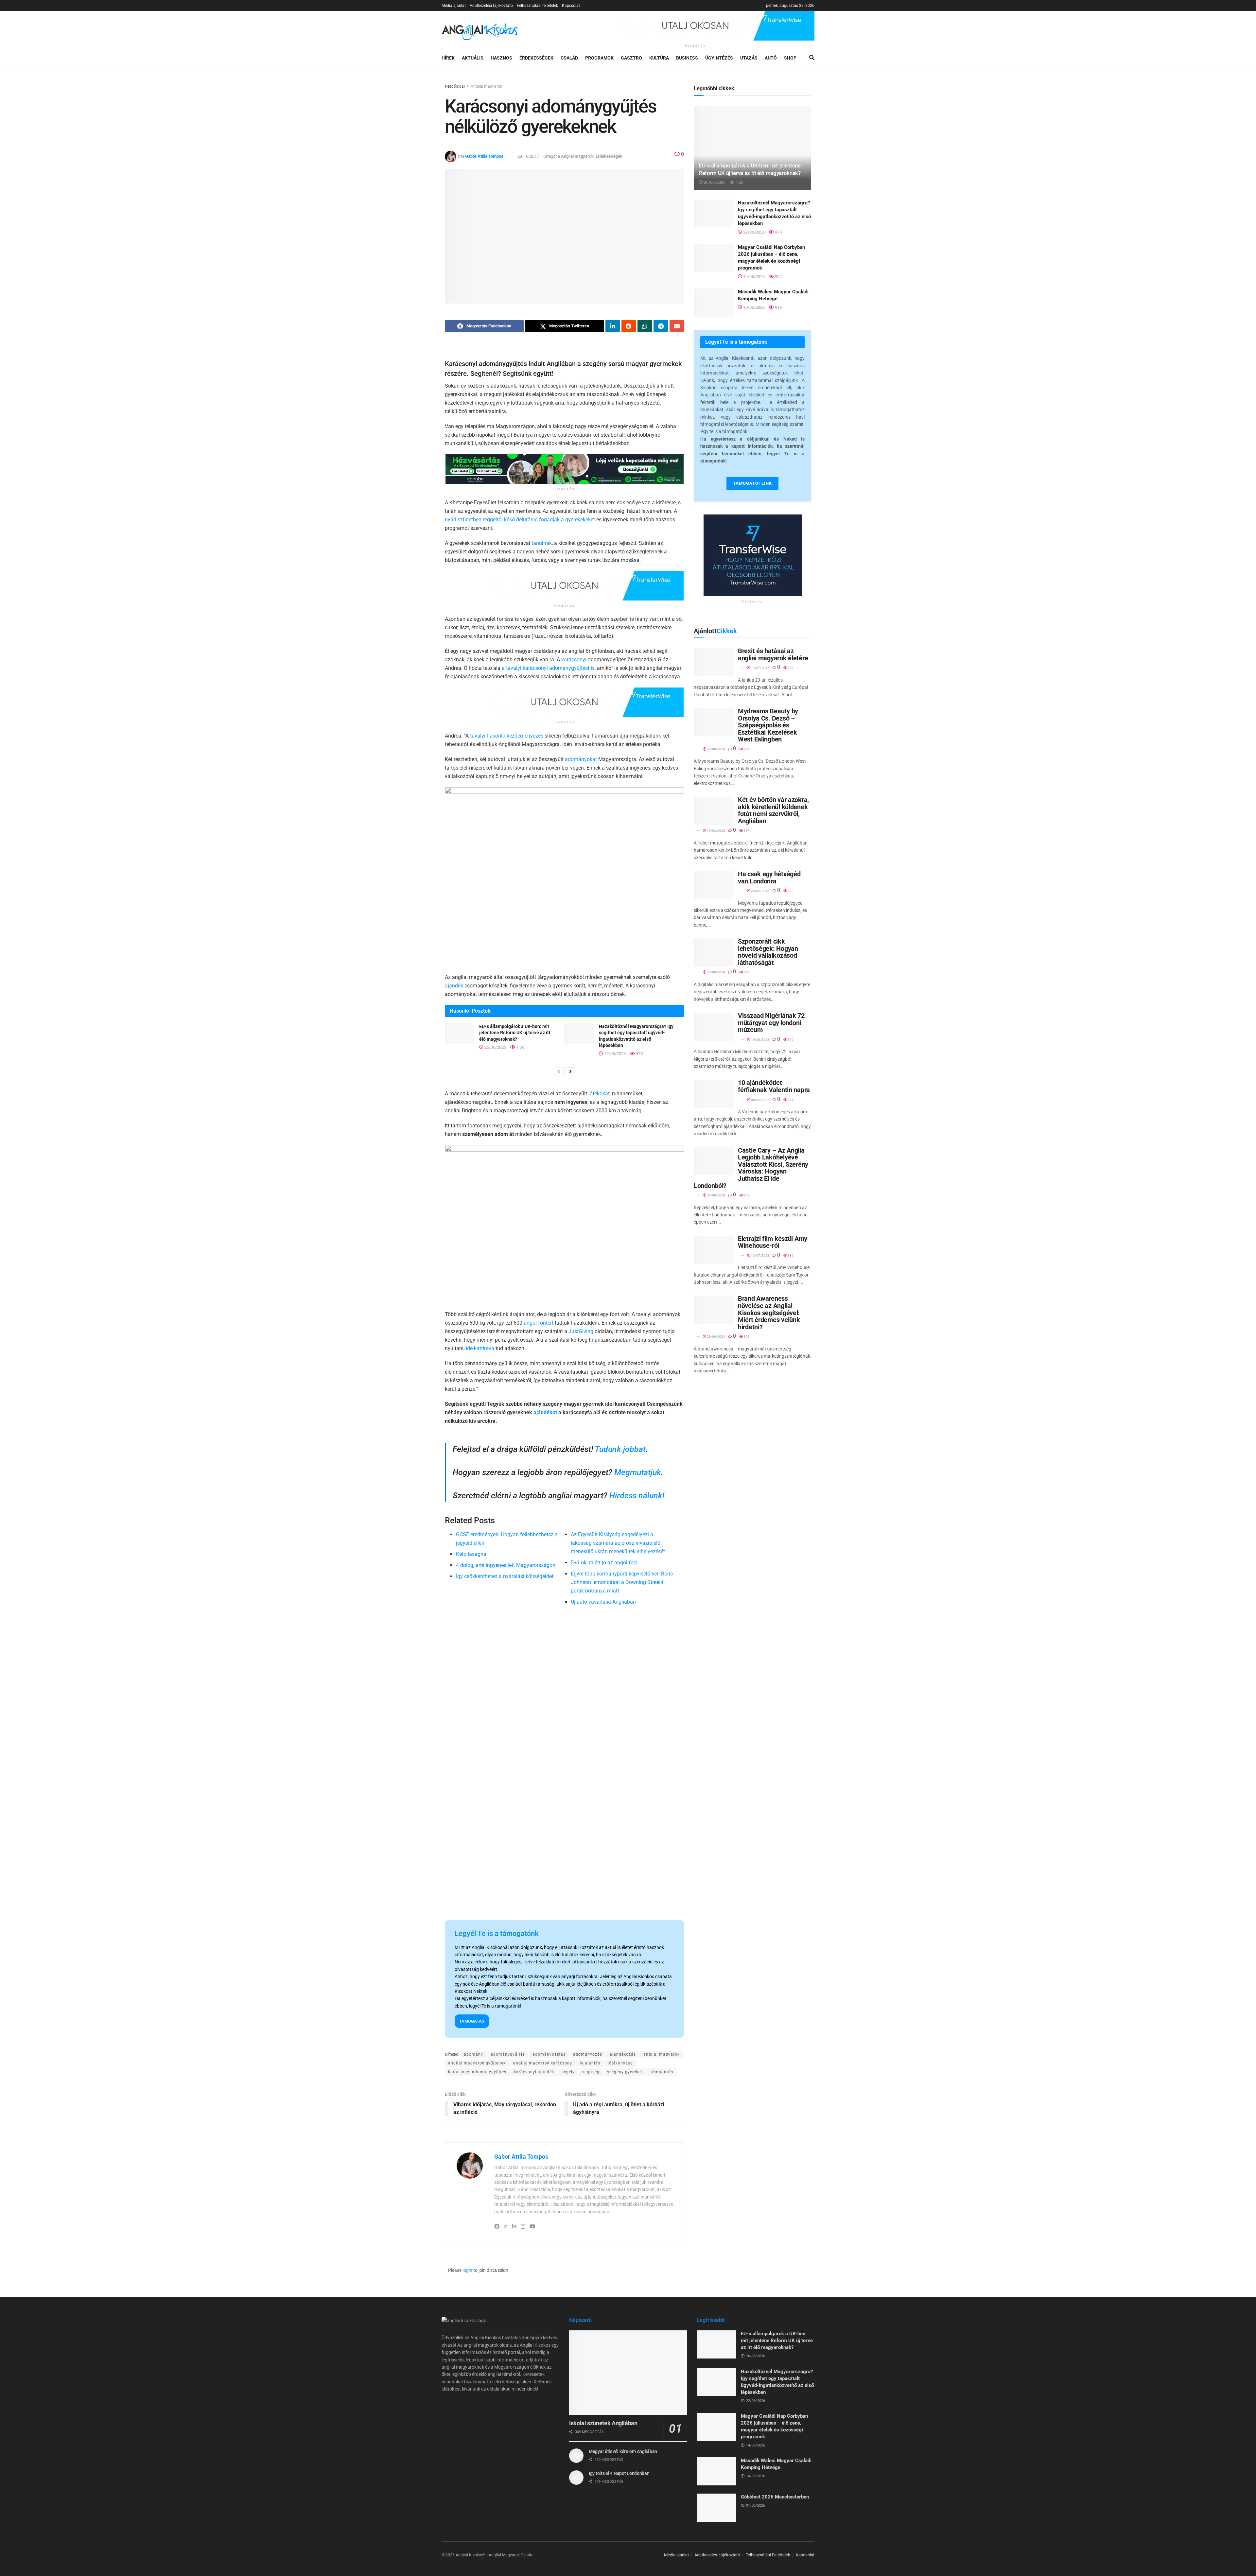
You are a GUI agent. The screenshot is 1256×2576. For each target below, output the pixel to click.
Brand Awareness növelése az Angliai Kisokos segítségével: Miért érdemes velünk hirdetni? (769, 1313)
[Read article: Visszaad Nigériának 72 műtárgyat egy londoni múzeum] (713, 1027)
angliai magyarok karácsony (543, 2063)
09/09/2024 (716, 1195)
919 (778, 307)
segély (568, 2072)
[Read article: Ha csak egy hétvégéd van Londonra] (713, 885)
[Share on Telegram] (661, 326)
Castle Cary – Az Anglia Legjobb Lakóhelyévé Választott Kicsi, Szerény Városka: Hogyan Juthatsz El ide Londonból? (751, 1168)
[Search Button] (812, 58)
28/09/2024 (716, 972)
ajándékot (545, 1412)
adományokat (581, 759)
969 (746, 1195)
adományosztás (549, 2054)
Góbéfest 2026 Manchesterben (775, 2497)
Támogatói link (752, 483)
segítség (591, 2072)
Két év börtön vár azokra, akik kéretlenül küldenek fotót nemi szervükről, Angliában (773, 810)
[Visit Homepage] (480, 31)
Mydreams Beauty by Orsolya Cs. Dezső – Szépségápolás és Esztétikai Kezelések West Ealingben (768, 725)
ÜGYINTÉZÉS (719, 58)
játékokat (599, 1094)
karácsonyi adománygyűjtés (477, 2072)
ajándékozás (623, 2054)
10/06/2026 (753, 307)
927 (778, 277)
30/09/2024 (716, 749)
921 (746, 749)
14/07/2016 (760, 668)
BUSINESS (687, 58)
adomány (473, 2054)
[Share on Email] (677, 326)
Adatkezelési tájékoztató (491, 6)
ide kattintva (480, 1348)
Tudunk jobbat (620, 1449)
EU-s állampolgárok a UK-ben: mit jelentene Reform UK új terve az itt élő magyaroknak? (515, 1033)
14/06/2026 (753, 277)
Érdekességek (609, 156)
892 (746, 1337)
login (467, 2270)
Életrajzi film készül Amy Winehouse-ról (773, 1242)
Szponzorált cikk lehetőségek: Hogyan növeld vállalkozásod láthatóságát (768, 952)
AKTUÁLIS (473, 58)
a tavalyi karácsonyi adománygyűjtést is (548, 668)
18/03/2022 (716, 831)
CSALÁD (569, 58)
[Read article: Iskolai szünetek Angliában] (628, 2372)
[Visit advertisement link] (695, 26)
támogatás (662, 2072)
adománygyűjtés (508, 2054)
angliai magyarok (662, 2054)
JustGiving (581, 1331)
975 (639, 1054)
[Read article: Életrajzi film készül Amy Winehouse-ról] (713, 1250)
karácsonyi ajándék (534, 2072)
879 (790, 1040)
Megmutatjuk (638, 1472)
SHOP (790, 58)
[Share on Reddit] (629, 326)
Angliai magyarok (486, 86)
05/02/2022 (760, 1100)
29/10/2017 (528, 156)
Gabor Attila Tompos (484, 156)
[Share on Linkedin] (613, 326)
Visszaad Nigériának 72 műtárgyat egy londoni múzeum (771, 1023)
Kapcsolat (571, 6)
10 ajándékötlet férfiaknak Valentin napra (774, 1086)
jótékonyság (620, 2063)
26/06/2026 (495, 1047)
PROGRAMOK (599, 58)
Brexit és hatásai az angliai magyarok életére (773, 654)
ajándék (454, 986)
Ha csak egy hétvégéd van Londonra (769, 878)
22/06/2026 (614, 1054)
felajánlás (590, 2063)
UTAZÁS (749, 58)
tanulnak (542, 543)
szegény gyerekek (625, 2072)
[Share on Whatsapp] (645, 326)
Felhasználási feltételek (537, 6)
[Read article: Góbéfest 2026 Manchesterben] (716, 2508)
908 (790, 891)
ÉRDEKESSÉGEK (536, 58)
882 (746, 972)
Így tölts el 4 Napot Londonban (619, 2473)
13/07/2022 (760, 1255)
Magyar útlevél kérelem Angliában (623, 2451)
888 (790, 668)
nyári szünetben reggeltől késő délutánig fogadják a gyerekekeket (520, 520)
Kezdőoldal (455, 86)
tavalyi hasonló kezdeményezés (507, 736)
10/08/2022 (760, 1040)
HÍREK (448, 58)
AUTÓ (771, 58)
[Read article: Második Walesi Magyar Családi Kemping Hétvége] (713, 303)
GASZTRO (631, 58)
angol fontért (539, 1323)
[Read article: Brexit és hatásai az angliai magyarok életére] (713, 662)
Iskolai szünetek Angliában (603, 2423)
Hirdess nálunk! (637, 1496)
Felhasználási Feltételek (768, 2555)
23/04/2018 (760, 891)
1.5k (520, 1047)
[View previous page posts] (559, 1072)
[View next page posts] (570, 1072)
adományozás (588, 2054)
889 (790, 1255)
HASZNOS (501, 58)
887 (746, 831)
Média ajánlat (454, 6)
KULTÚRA (659, 58)
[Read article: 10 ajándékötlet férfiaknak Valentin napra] (713, 1094)
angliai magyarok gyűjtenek (477, 2063)
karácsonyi (574, 660)
